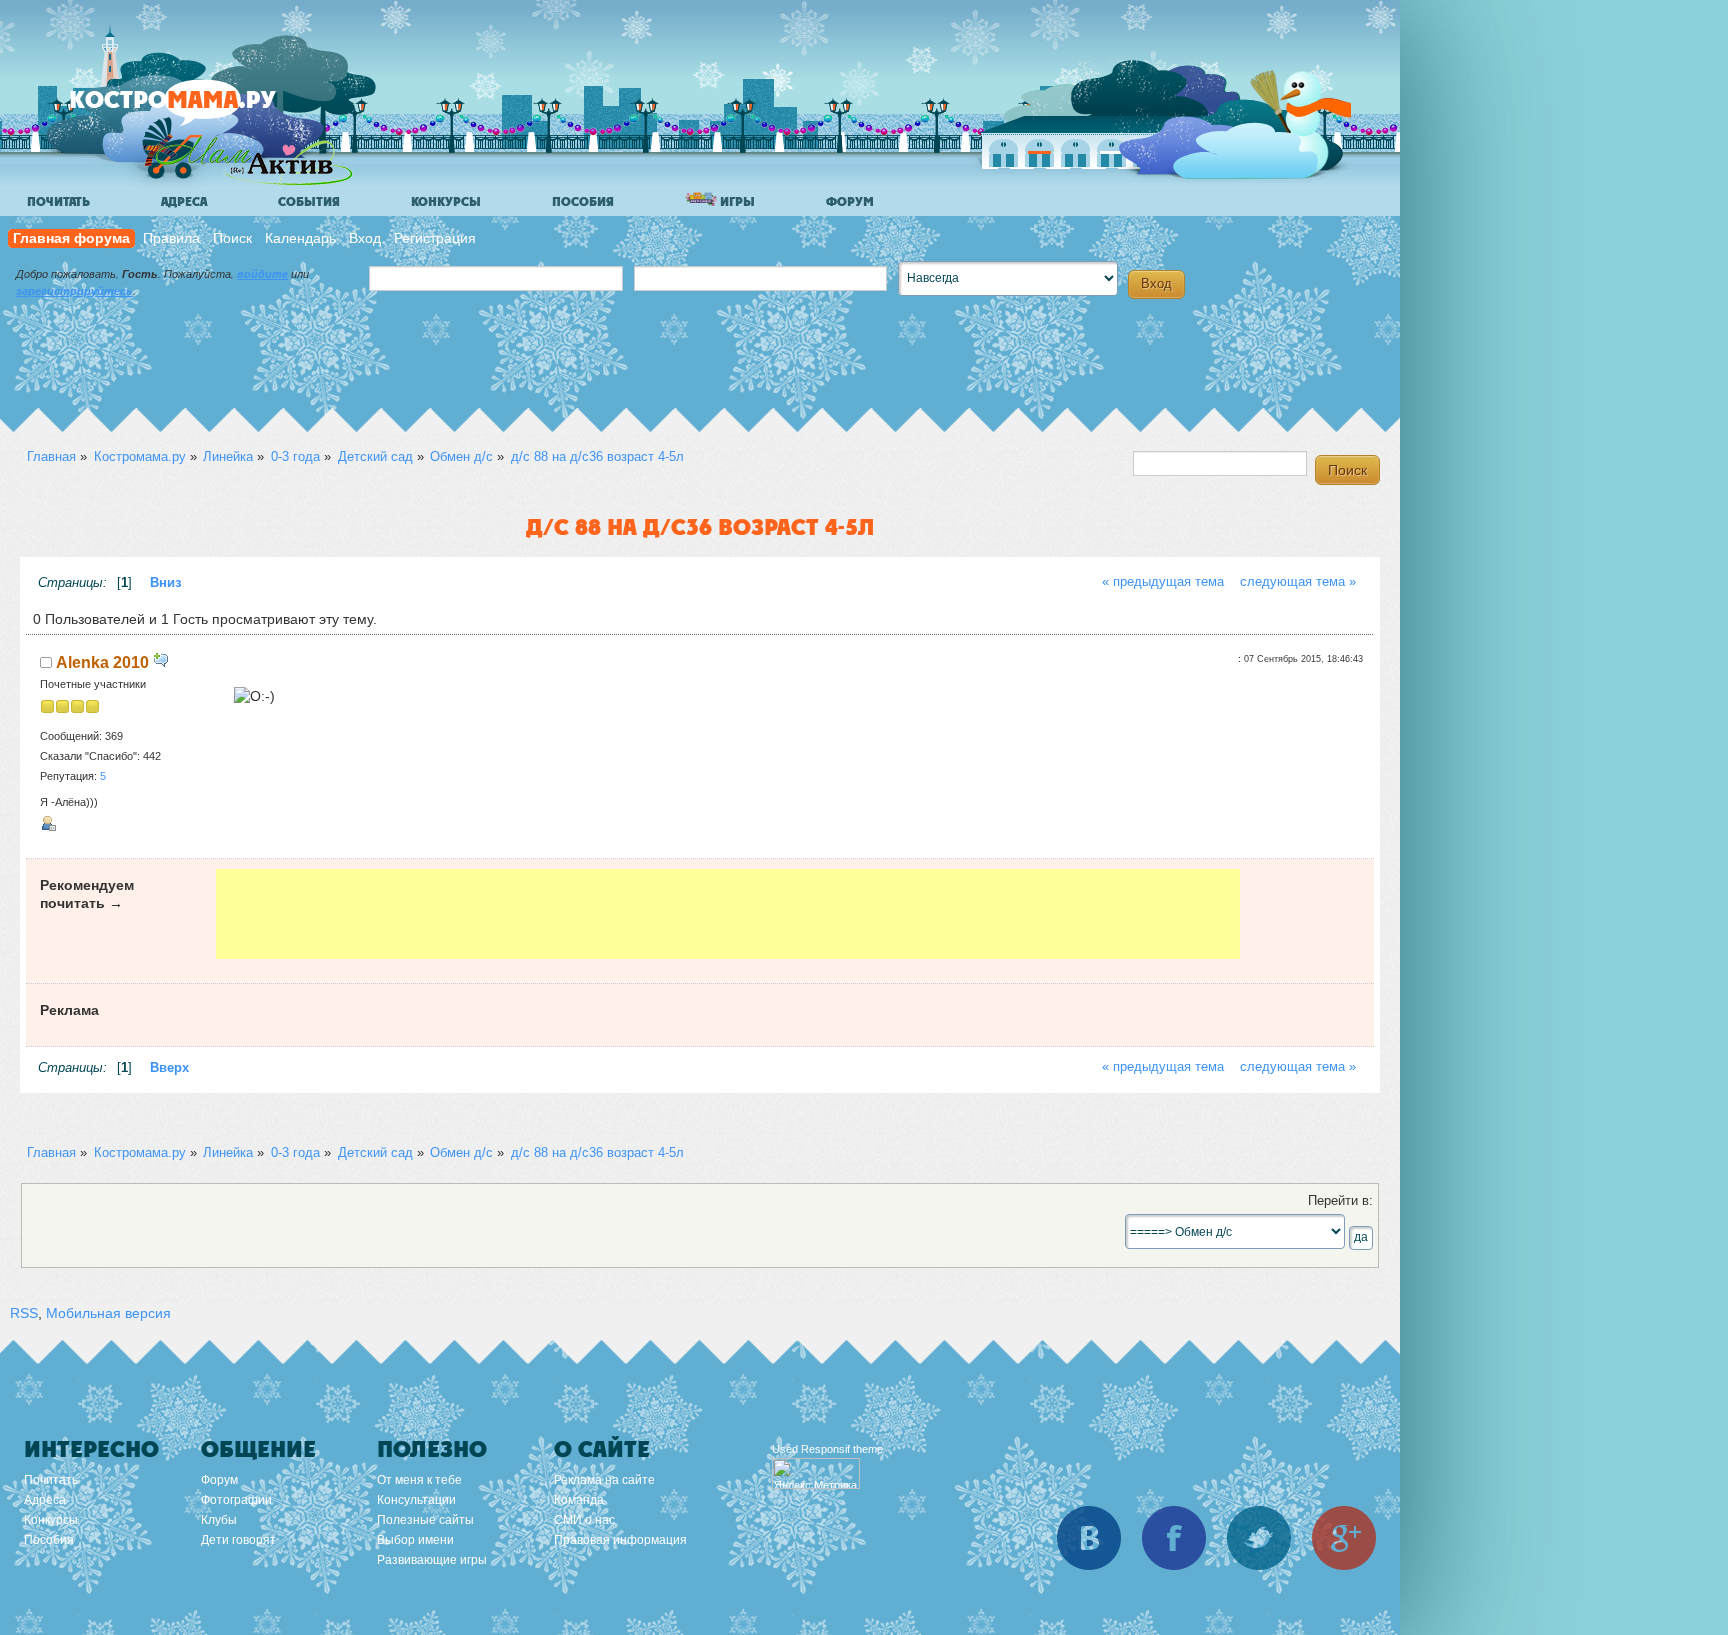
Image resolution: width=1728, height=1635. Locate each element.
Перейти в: (1340, 1201)
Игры (736, 202)
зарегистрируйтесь (74, 291)
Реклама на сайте (604, 1480)
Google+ (1344, 1538)
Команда (579, 1500)
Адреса (184, 202)
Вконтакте (1089, 1538)
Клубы (219, 1520)
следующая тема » (1298, 582)
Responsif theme (842, 1449)
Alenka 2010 (102, 662)
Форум (850, 202)
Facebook (1174, 1538)
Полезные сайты (425, 1520)
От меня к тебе (419, 1480)
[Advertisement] (728, 914)
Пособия (583, 202)
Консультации (416, 1500)
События (309, 202)
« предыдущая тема (1163, 582)
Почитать (58, 202)
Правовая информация (620, 1540)
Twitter (1259, 1538)
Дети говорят (238, 1540)
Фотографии (236, 1500)
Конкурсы (446, 202)
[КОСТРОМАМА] (206, 109)
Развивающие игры (432, 1560)
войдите (262, 274)
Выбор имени (415, 1540)
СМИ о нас (584, 1520)
